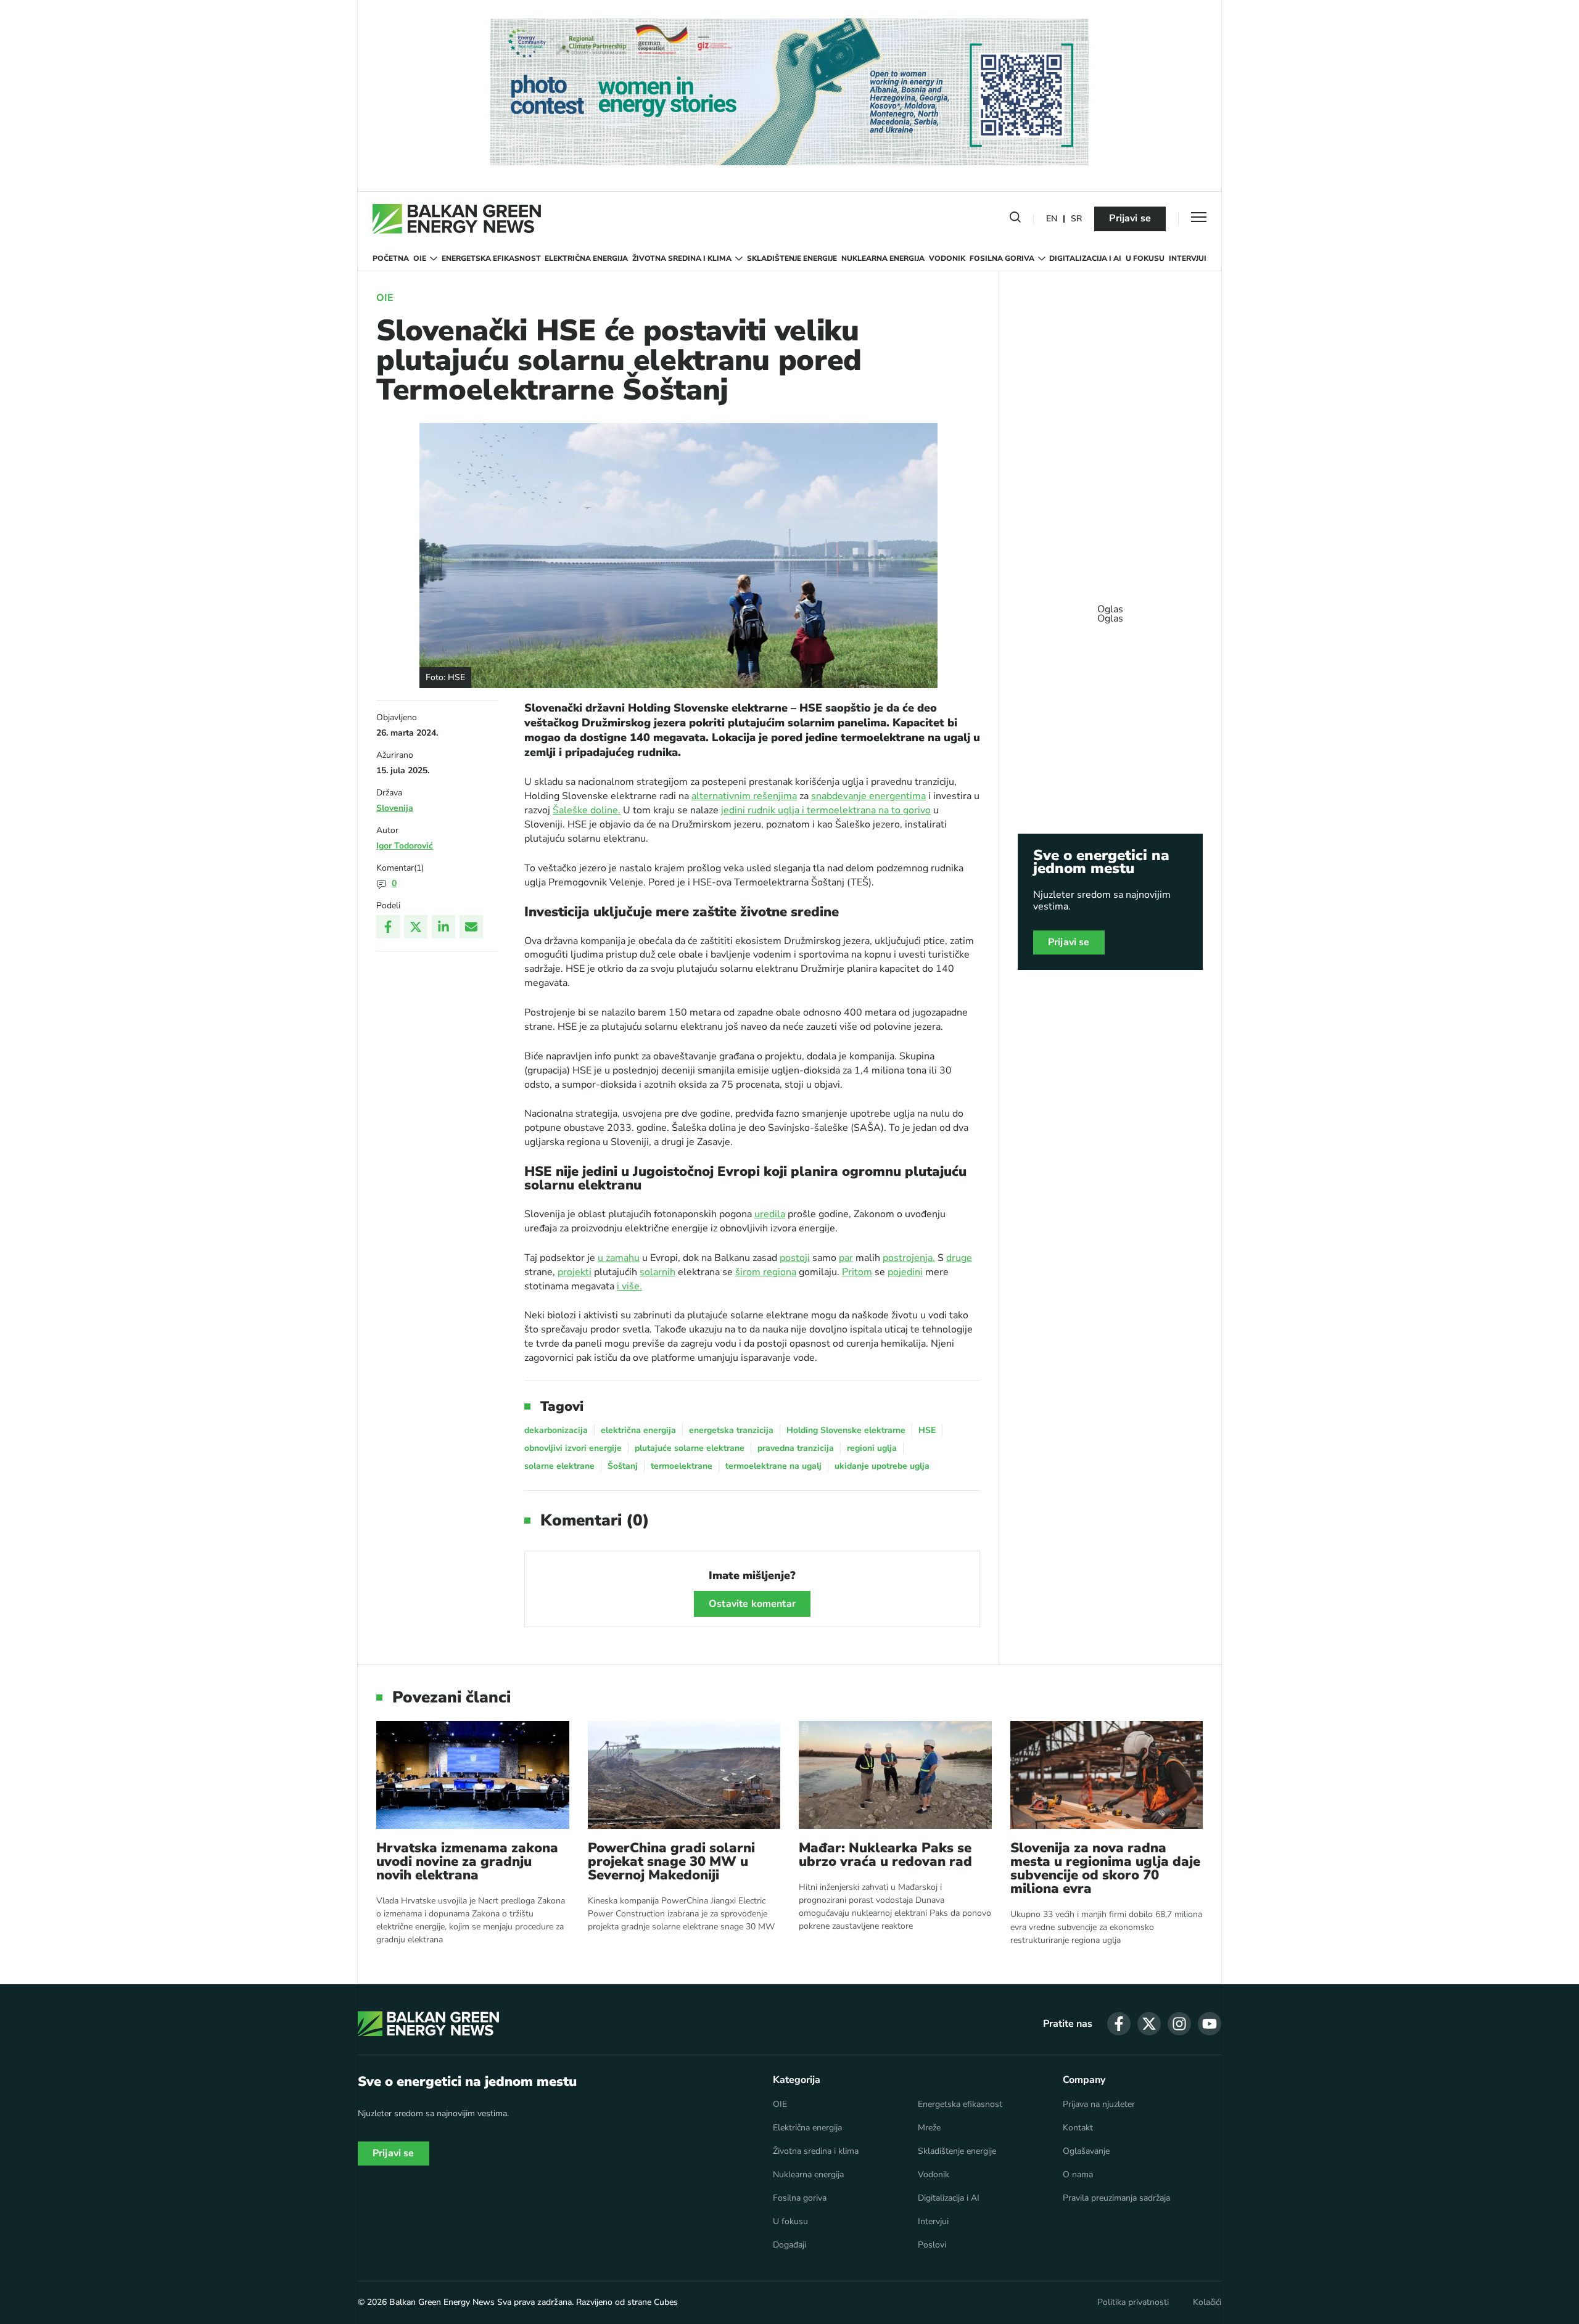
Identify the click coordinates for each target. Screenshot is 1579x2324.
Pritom (857, 1272)
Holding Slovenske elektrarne (846, 1430)
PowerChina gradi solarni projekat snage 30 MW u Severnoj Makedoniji (671, 1862)
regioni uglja (872, 1448)
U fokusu (1145, 258)
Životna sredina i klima (682, 258)
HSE (927, 1430)
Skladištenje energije (792, 258)
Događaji (789, 2245)
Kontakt (1078, 2128)
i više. (629, 1286)
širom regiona (766, 1272)
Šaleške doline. (587, 810)
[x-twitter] (1149, 2024)
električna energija (638, 1430)
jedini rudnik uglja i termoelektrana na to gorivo (826, 810)
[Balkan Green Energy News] (457, 219)
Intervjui (1188, 258)
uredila (770, 1214)
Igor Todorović (405, 846)
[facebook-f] (1119, 2024)
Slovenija (395, 808)
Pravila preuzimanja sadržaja (1116, 2198)
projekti (575, 1272)
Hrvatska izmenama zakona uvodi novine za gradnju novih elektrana (467, 1862)
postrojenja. (909, 1258)
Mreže (929, 2128)
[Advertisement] (1110, 608)
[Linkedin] (443, 927)
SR (1076, 219)
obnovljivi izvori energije (573, 1448)
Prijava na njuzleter (1099, 2104)
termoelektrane (682, 1466)
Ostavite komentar (752, 1604)
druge (959, 1258)
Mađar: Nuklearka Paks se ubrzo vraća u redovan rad (885, 1855)
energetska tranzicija (731, 1430)
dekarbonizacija (556, 1430)
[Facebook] (388, 927)
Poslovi (932, 2245)
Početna (391, 258)
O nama (1078, 2175)
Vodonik (947, 258)
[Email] (471, 927)
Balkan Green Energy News (442, 2302)
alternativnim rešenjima (744, 796)
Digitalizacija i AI (1085, 258)
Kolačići (1207, 2302)
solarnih (658, 1272)
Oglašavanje (1086, 2151)
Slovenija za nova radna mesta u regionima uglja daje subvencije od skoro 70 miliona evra (1105, 1868)
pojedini (905, 1272)
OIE (420, 258)
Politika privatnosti (1133, 2302)
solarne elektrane (559, 1466)
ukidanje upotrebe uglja (882, 1466)
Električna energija (586, 258)
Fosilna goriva (1002, 258)
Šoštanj (623, 1466)
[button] (1015, 220)
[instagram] (1179, 2024)
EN (1052, 219)
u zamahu (619, 1258)
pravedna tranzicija (796, 1448)
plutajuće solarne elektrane (690, 1448)
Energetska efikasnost (491, 258)
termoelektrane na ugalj (773, 1466)
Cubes (666, 2302)
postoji (795, 1258)
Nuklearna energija (883, 258)
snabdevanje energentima (868, 796)
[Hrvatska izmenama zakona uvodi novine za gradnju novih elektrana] (473, 1775)
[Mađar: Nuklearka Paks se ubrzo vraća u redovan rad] (895, 1775)
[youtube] (1210, 2024)
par (846, 1258)
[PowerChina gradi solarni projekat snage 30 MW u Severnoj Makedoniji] (684, 1775)
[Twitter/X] (416, 927)
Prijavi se (1130, 218)
